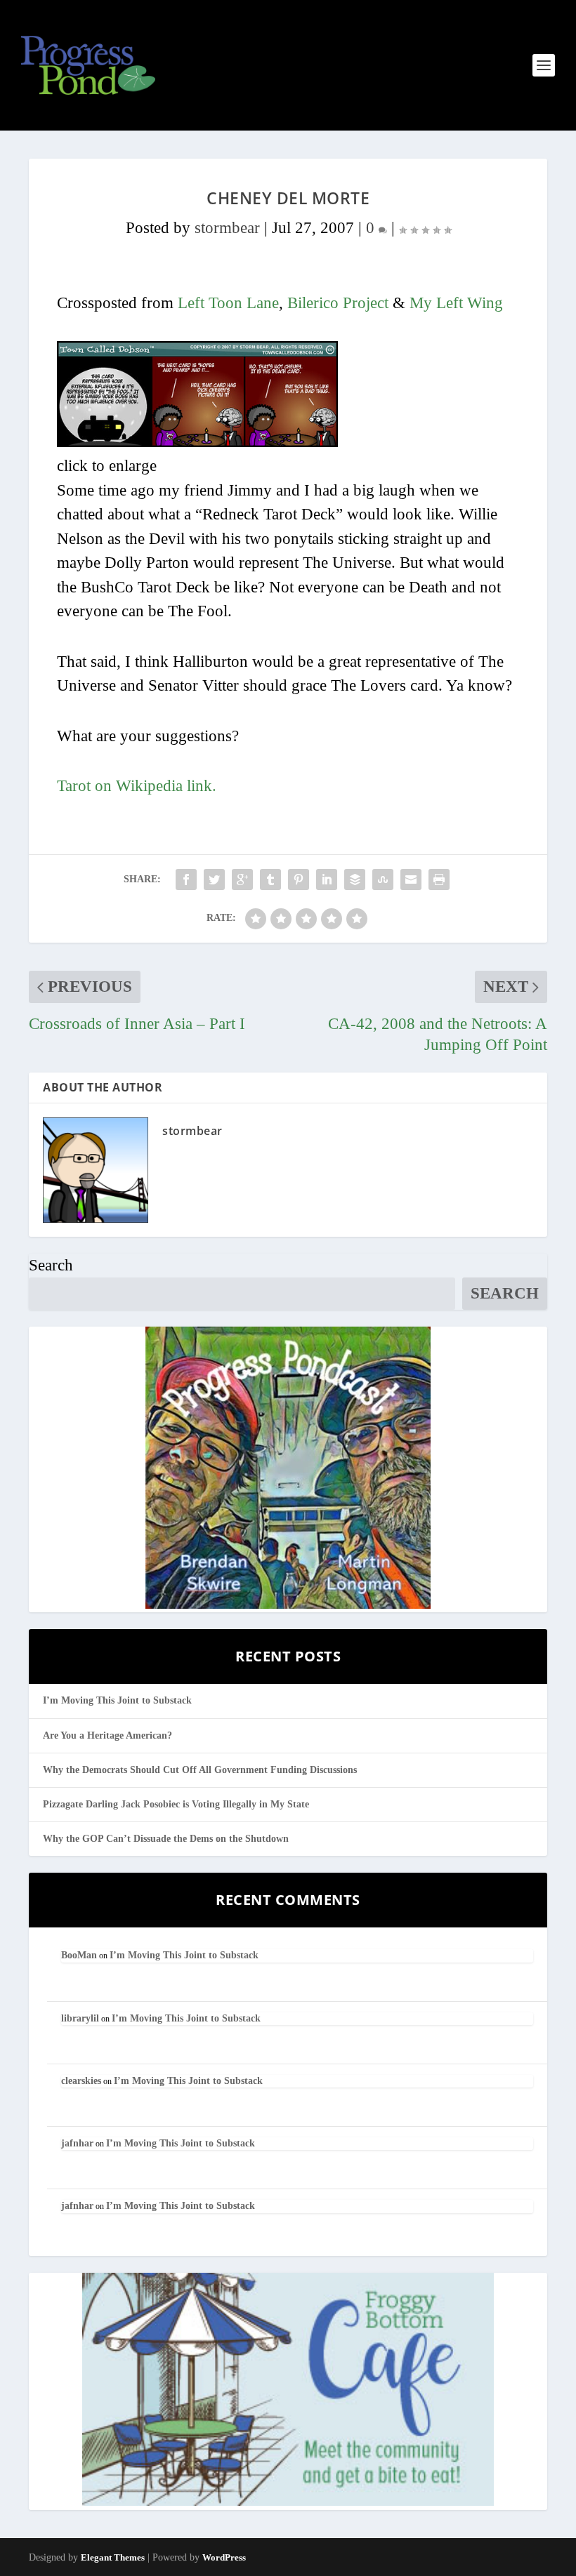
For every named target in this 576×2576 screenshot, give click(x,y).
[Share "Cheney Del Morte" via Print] (439, 879)
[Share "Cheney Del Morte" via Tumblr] (270, 879)
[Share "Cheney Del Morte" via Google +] (242, 879)
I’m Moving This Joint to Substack (117, 1700)
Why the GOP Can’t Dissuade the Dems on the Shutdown (166, 1839)
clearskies (81, 2081)
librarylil (80, 2018)
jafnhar (77, 2143)
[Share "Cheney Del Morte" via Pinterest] (299, 879)
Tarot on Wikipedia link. (137, 786)
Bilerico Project (338, 303)
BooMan (79, 1955)
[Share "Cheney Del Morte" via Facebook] (186, 879)
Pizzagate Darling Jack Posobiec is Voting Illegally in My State (176, 1804)
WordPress (224, 2557)
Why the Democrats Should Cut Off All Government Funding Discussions (200, 1770)
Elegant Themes (113, 2557)
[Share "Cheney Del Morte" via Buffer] (355, 879)
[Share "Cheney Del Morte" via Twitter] (214, 879)
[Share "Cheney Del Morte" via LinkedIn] (327, 879)
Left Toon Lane (228, 303)
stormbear (227, 228)
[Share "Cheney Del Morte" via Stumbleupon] (383, 879)
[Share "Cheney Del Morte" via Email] (411, 879)
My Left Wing (456, 303)
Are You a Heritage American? (107, 1735)
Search (51, 1265)
